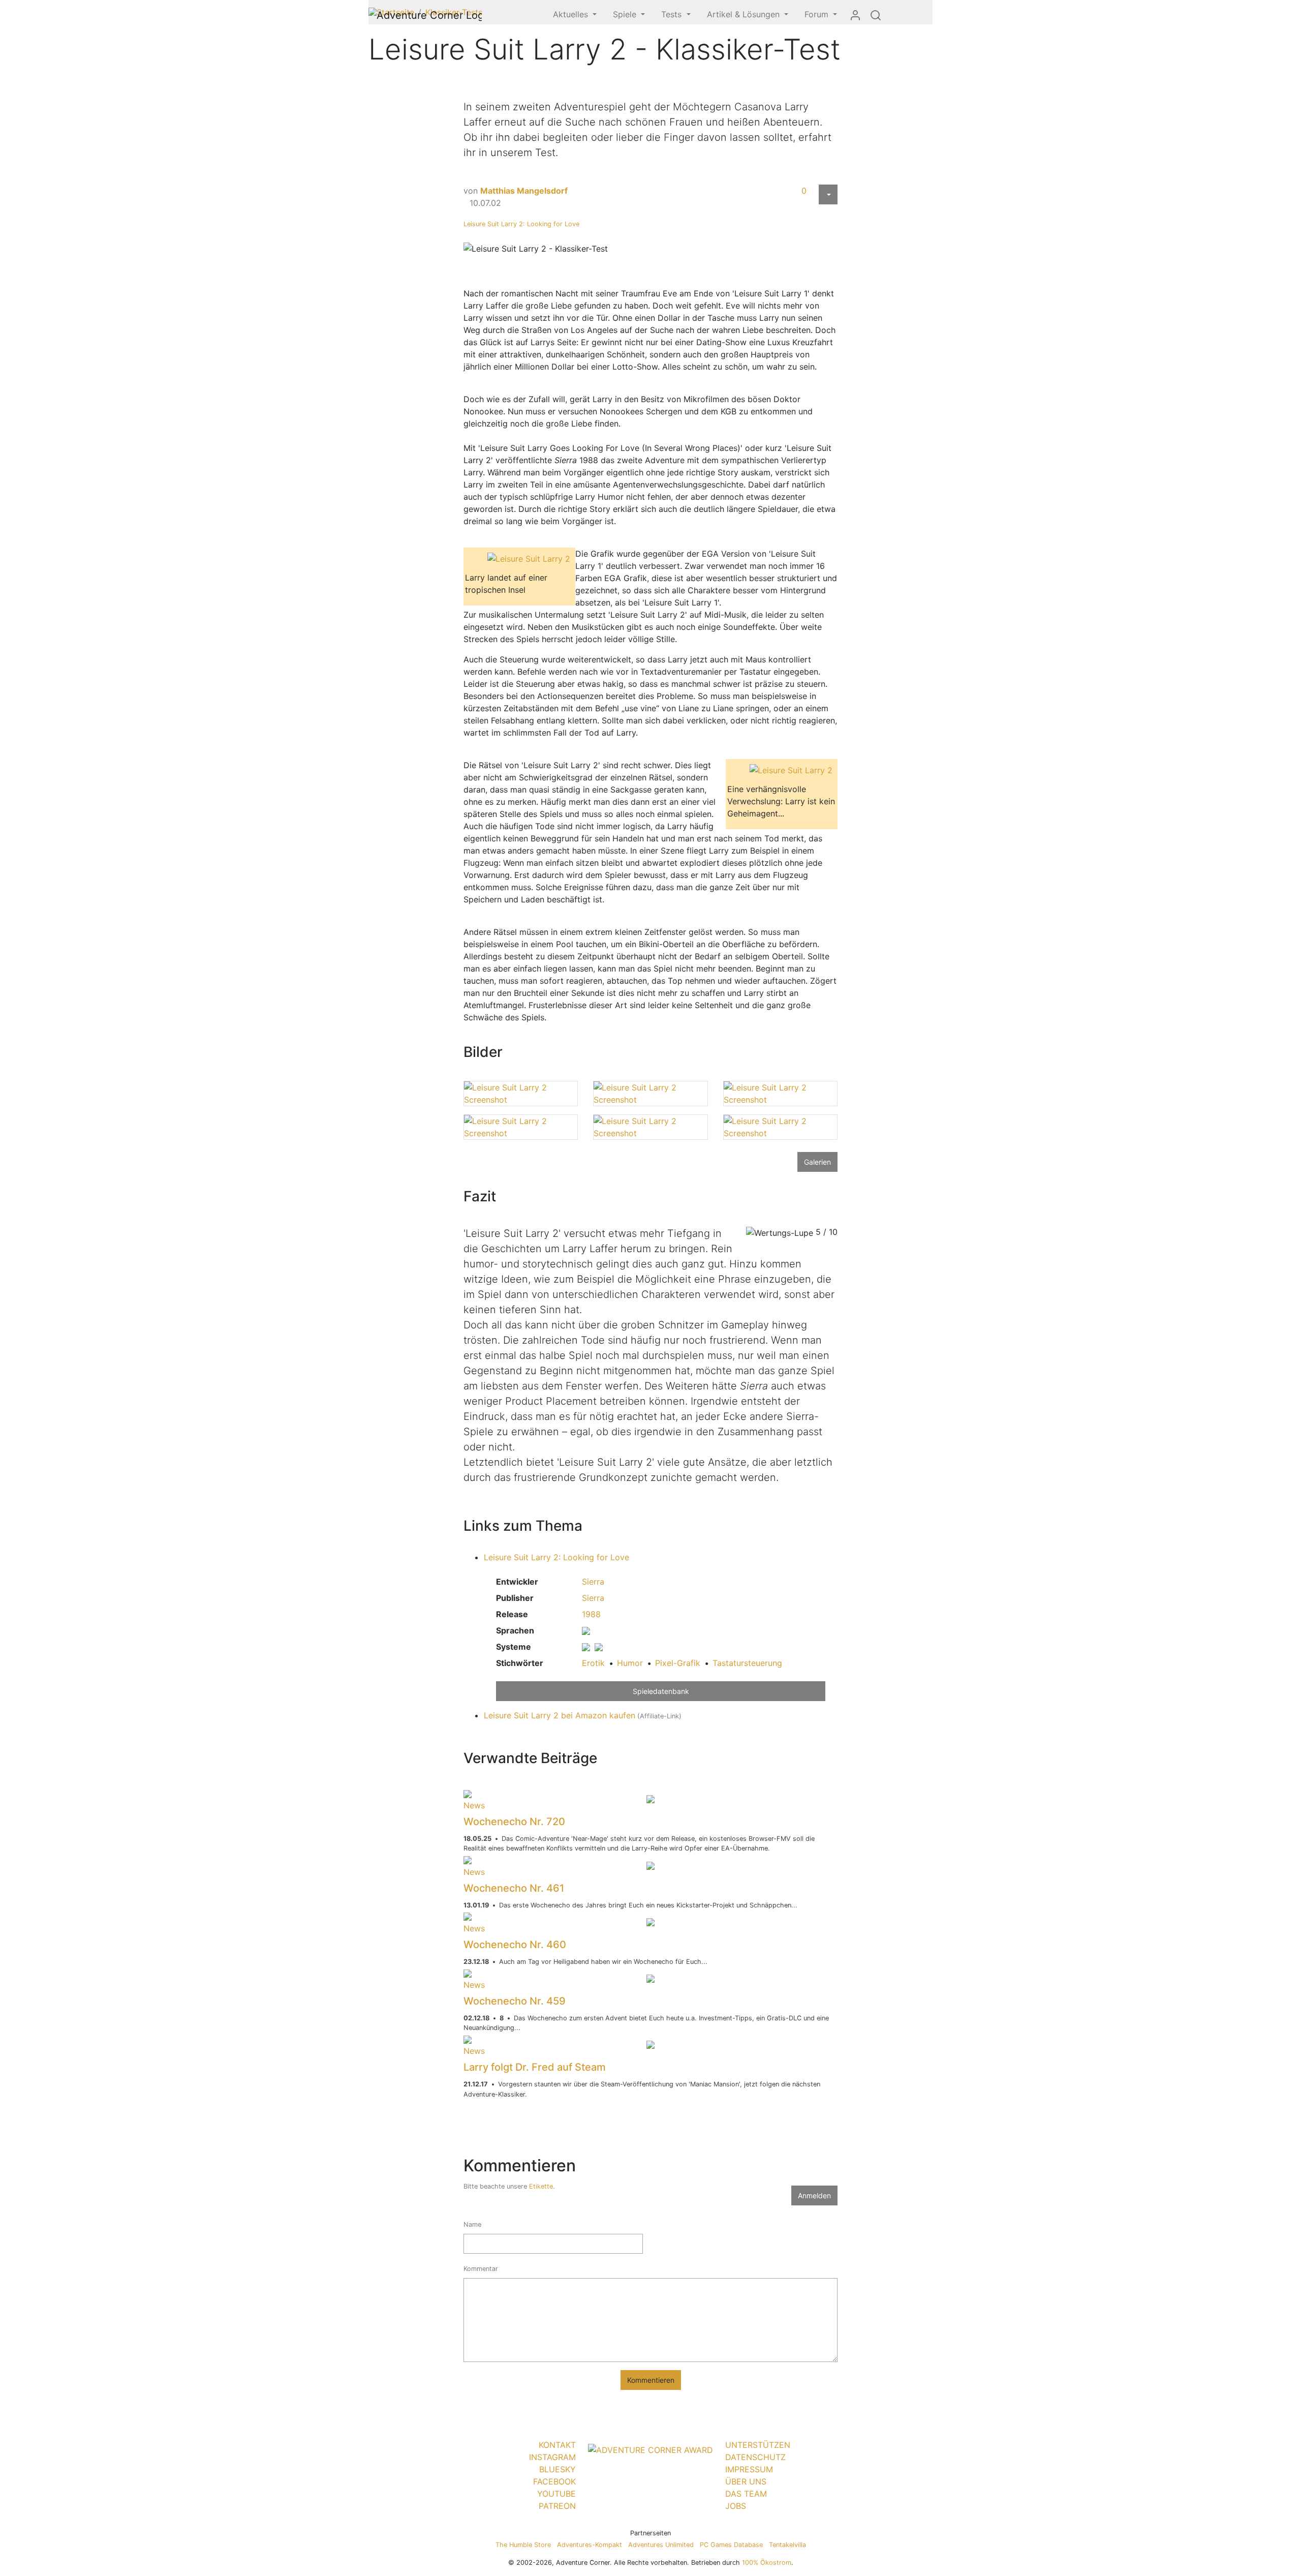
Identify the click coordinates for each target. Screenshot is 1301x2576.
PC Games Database (731, 2545)
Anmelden (814, 2195)
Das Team (746, 2494)
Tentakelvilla (787, 2545)
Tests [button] (673, 14)
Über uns (746, 2481)
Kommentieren (651, 2380)
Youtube (556, 2494)
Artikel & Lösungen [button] (745, 14)
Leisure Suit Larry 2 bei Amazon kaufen (560, 1715)
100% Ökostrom (767, 2563)
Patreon (557, 2506)
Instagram (552, 2457)
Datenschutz (755, 2457)
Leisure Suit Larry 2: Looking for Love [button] (556, 1557)
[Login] (855, 15)
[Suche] (876, 15)
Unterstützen (758, 2445)
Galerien (817, 1162)
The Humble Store (523, 2545)
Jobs (736, 2506)
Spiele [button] (626, 14)
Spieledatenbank (661, 1691)
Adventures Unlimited (661, 2545)
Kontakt (557, 2445)
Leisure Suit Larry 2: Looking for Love (521, 224)
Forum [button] (818, 14)
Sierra (593, 1582)
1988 (591, 1614)
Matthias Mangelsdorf (524, 191)
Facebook (554, 2481)
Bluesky (557, 2469)
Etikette (541, 2186)
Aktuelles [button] (572, 14)
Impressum (749, 2469)
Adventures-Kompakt (590, 2545)
